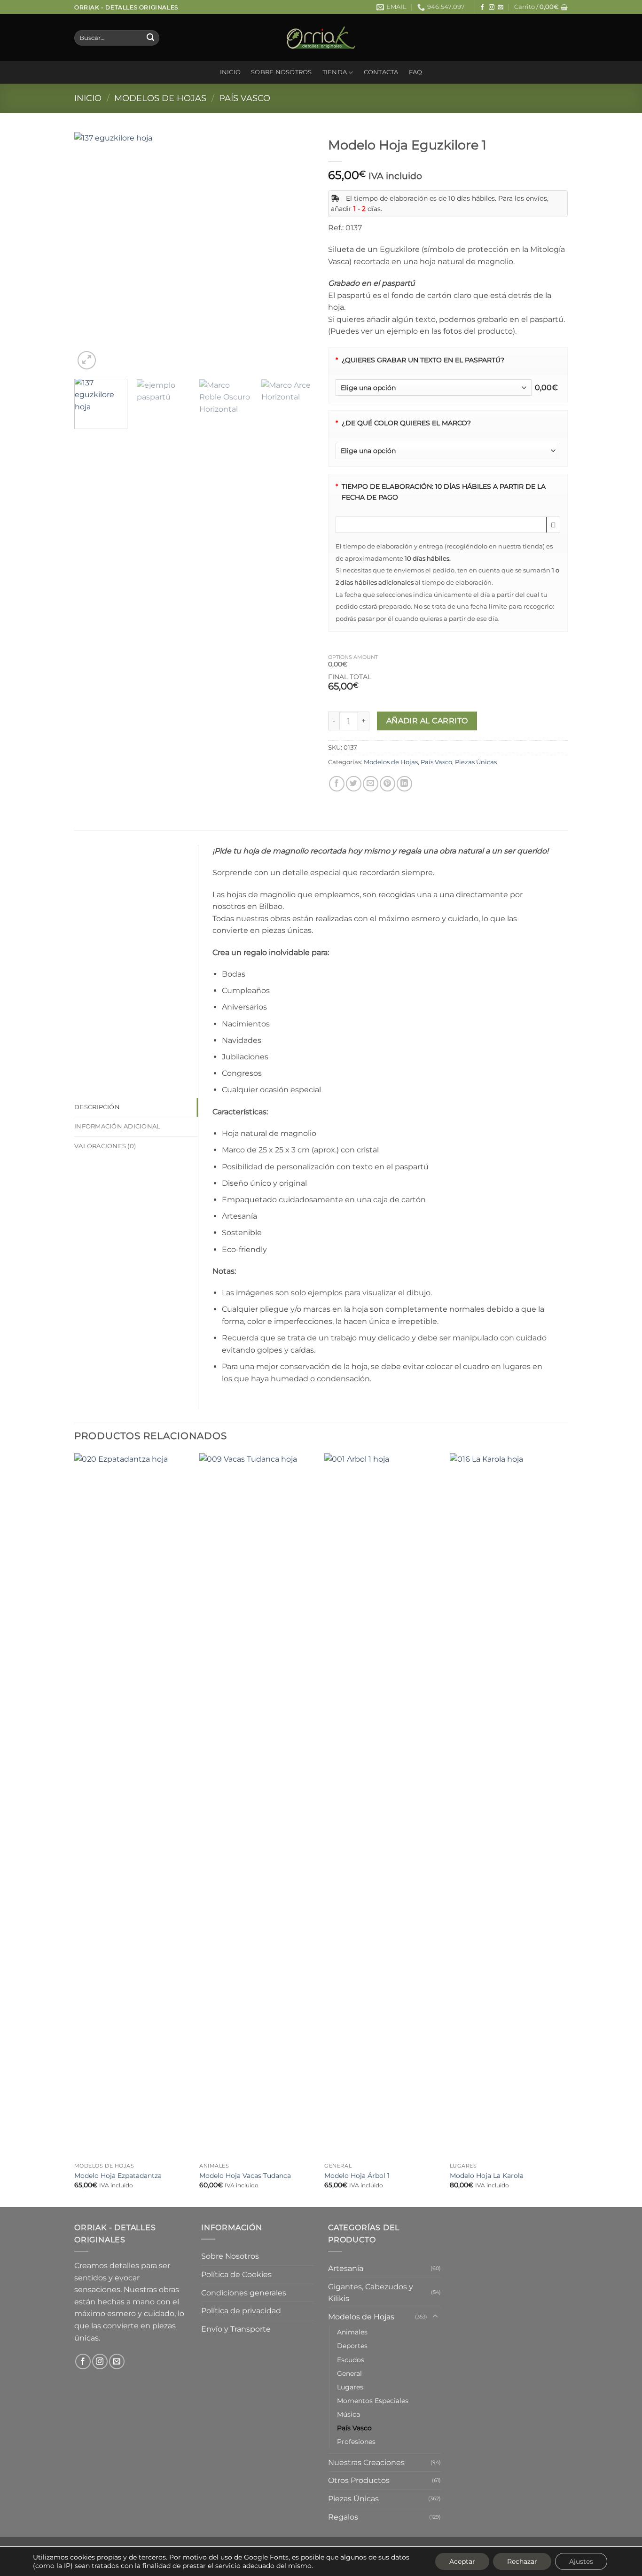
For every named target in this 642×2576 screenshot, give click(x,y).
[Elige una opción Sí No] (434, 388)
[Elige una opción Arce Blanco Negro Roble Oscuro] (448, 451)
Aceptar (462, 2561)
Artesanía (346, 2268)
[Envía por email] (371, 784)
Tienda (335, 72)
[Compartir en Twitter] (354, 784)
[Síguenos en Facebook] (482, 8)
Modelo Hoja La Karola (487, 2176)
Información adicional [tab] (117, 1126)
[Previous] (91, 252)
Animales (352, 2332)
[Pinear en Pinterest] (388, 784)
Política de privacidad (241, 2311)
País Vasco (245, 98)
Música (348, 2414)
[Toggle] (435, 2317)
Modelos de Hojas (160, 98)
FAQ (416, 72)
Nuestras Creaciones (366, 2462)
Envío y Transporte (236, 2329)
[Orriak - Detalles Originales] (321, 38)
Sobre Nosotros (282, 72)
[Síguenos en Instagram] (492, 8)
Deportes (352, 2346)
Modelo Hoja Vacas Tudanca (245, 2176)
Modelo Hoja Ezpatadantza (118, 2176)
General (349, 2373)
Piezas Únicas (476, 762)
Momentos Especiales (373, 2401)
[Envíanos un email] (501, 8)
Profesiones (356, 2442)
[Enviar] (150, 38)
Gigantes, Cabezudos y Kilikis (371, 2293)
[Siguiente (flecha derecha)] (626, 1288)
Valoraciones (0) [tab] (105, 1146)
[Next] (298, 252)
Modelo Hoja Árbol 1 (357, 2176)
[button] (541, 7)
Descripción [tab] (97, 1107)
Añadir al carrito (427, 721)
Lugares (350, 2387)
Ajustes (581, 2561)
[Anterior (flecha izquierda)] (16, 1288)
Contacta (381, 72)
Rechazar (522, 2561)
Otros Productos (359, 2480)
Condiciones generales (244, 2293)
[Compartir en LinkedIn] (404, 784)
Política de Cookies (236, 2275)
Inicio (231, 72)
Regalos (343, 2517)
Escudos (351, 2360)
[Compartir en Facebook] (337, 784)
